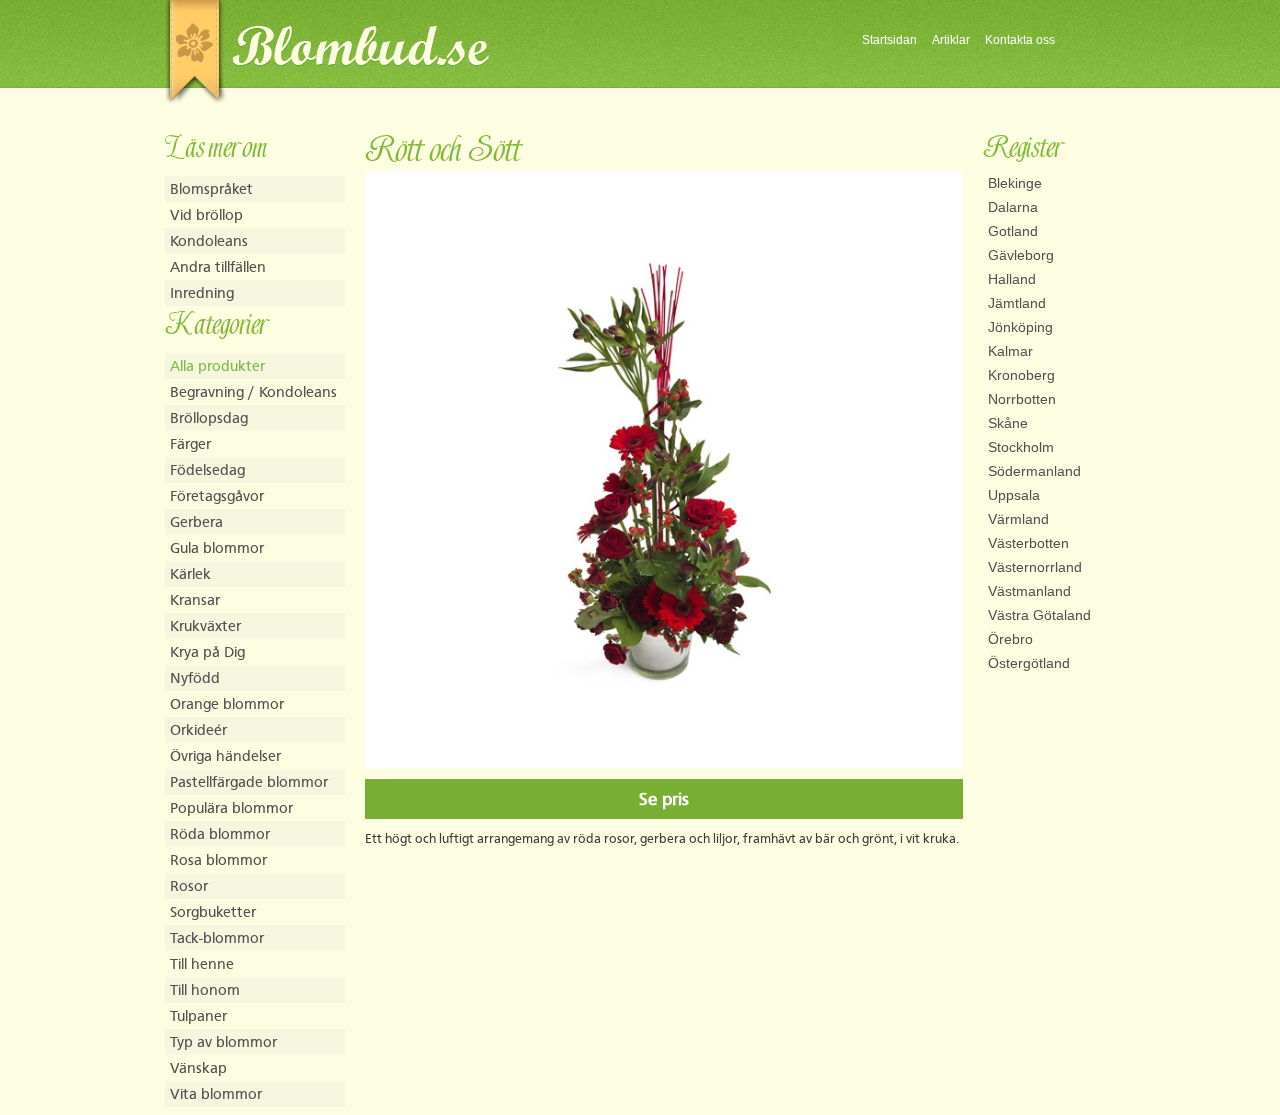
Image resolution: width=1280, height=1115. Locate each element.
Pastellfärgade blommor (249, 781)
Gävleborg (1021, 255)
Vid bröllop (206, 214)
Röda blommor (220, 833)
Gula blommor (217, 547)
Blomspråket (211, 188)
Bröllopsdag (209, 417)
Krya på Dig (207, 651)
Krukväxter (205, 625)
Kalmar (1010, 351)
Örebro (1010, 639)
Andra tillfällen (218, 266)
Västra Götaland (1039, 615)
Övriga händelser (225, 755)
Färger (190, 443)
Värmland (1018, 519)
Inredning (202, 292)
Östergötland (1029, 663)
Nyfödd (195, 677)
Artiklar (951, 40)
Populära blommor (231, 807)
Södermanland (1034, 471)
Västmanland (1029, 591)
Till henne (202, 963)
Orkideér (198, 729)
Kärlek (190, 573)
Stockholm (1021, 447)
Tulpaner (198, 1015)
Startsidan (889, 40)
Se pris (664, 799)
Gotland (1013, 231)
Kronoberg (1021, 375)
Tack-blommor (217, 937)
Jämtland (1017, 303)
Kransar (195, 599)
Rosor (189, 885)
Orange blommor (227, 703)
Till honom (205, 989)
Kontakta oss (1020, 40)
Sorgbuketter (213, 911)
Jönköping (1020, 327)
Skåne (1008, 423)
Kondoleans (209, 240)
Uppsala (1014, 495)
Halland (1012, 279)
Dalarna (1013, 207)
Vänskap (198, 1067)
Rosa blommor (218, 859)
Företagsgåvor (217, 495)
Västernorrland (1035, 567)
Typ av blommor (223, 1041)
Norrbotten (1022, 399)
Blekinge (1015, 183)
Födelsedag (207, 469)
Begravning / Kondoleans (253, 391)
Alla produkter (217, 365)
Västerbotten (1028, 543)
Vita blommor (216, 1093)
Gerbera (196, 521)
